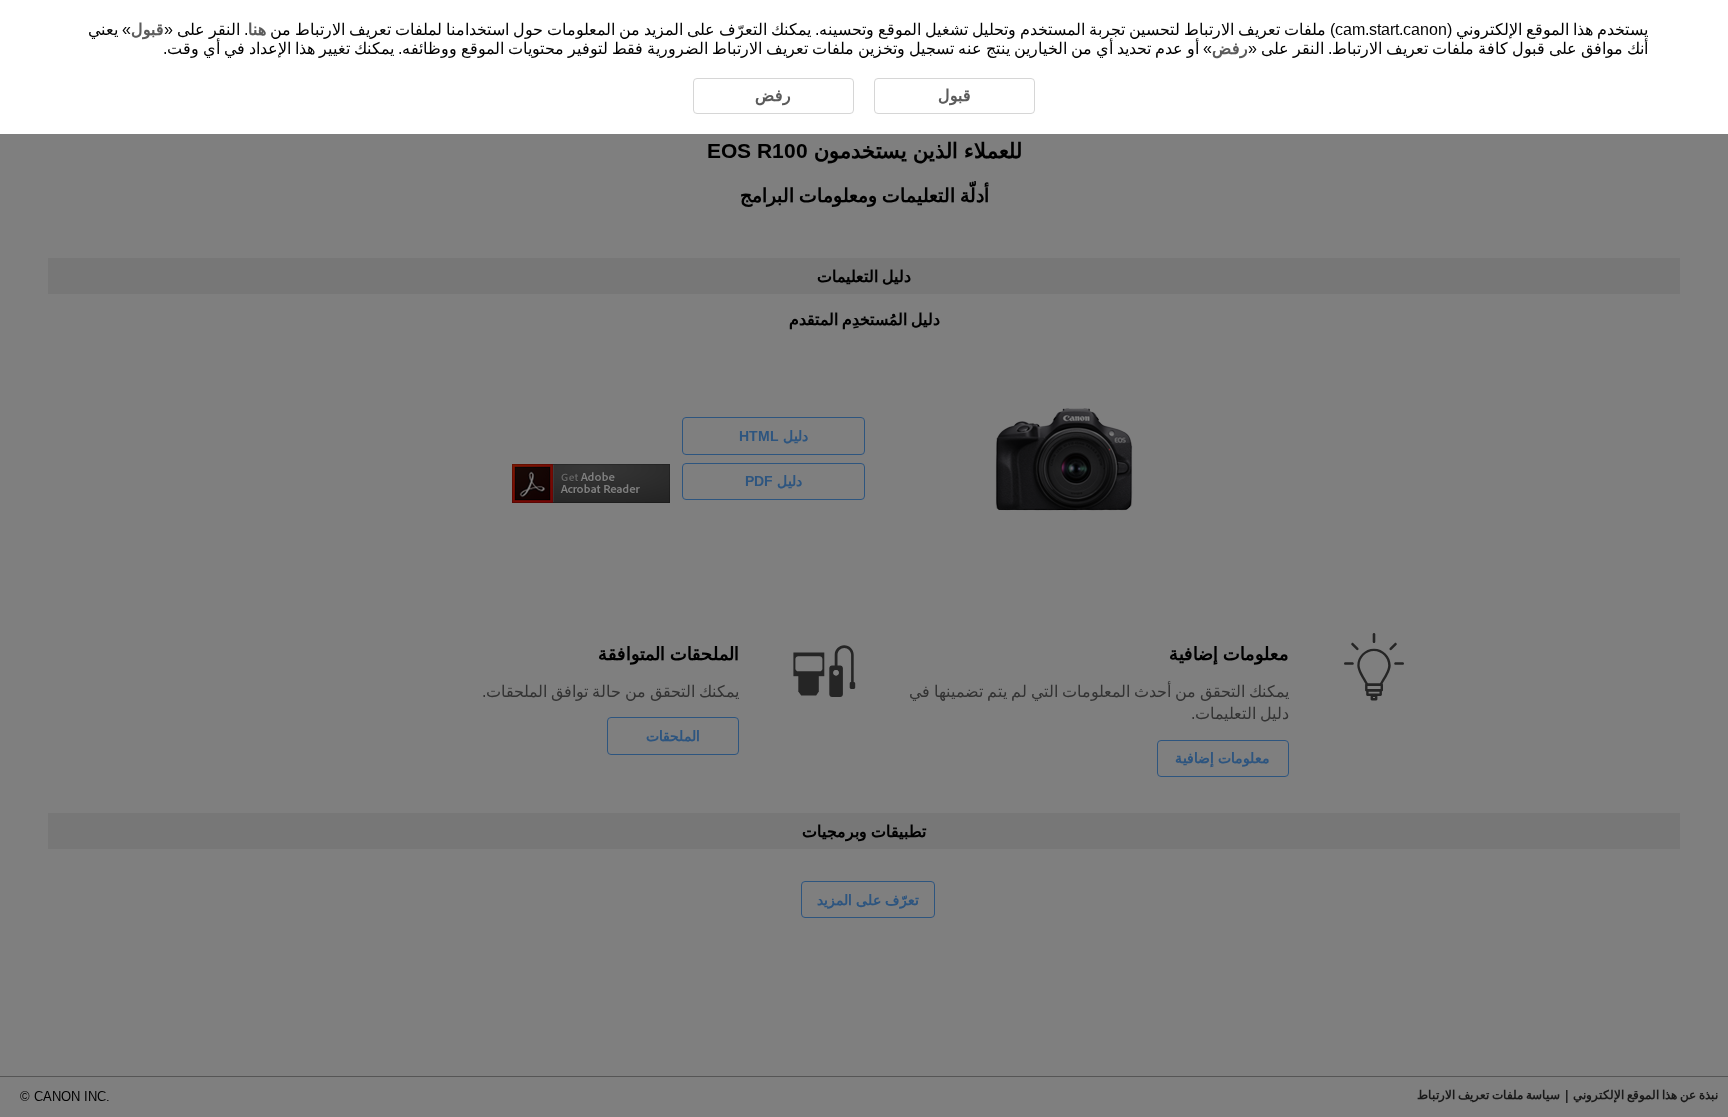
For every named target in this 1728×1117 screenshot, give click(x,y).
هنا (257, 29)
